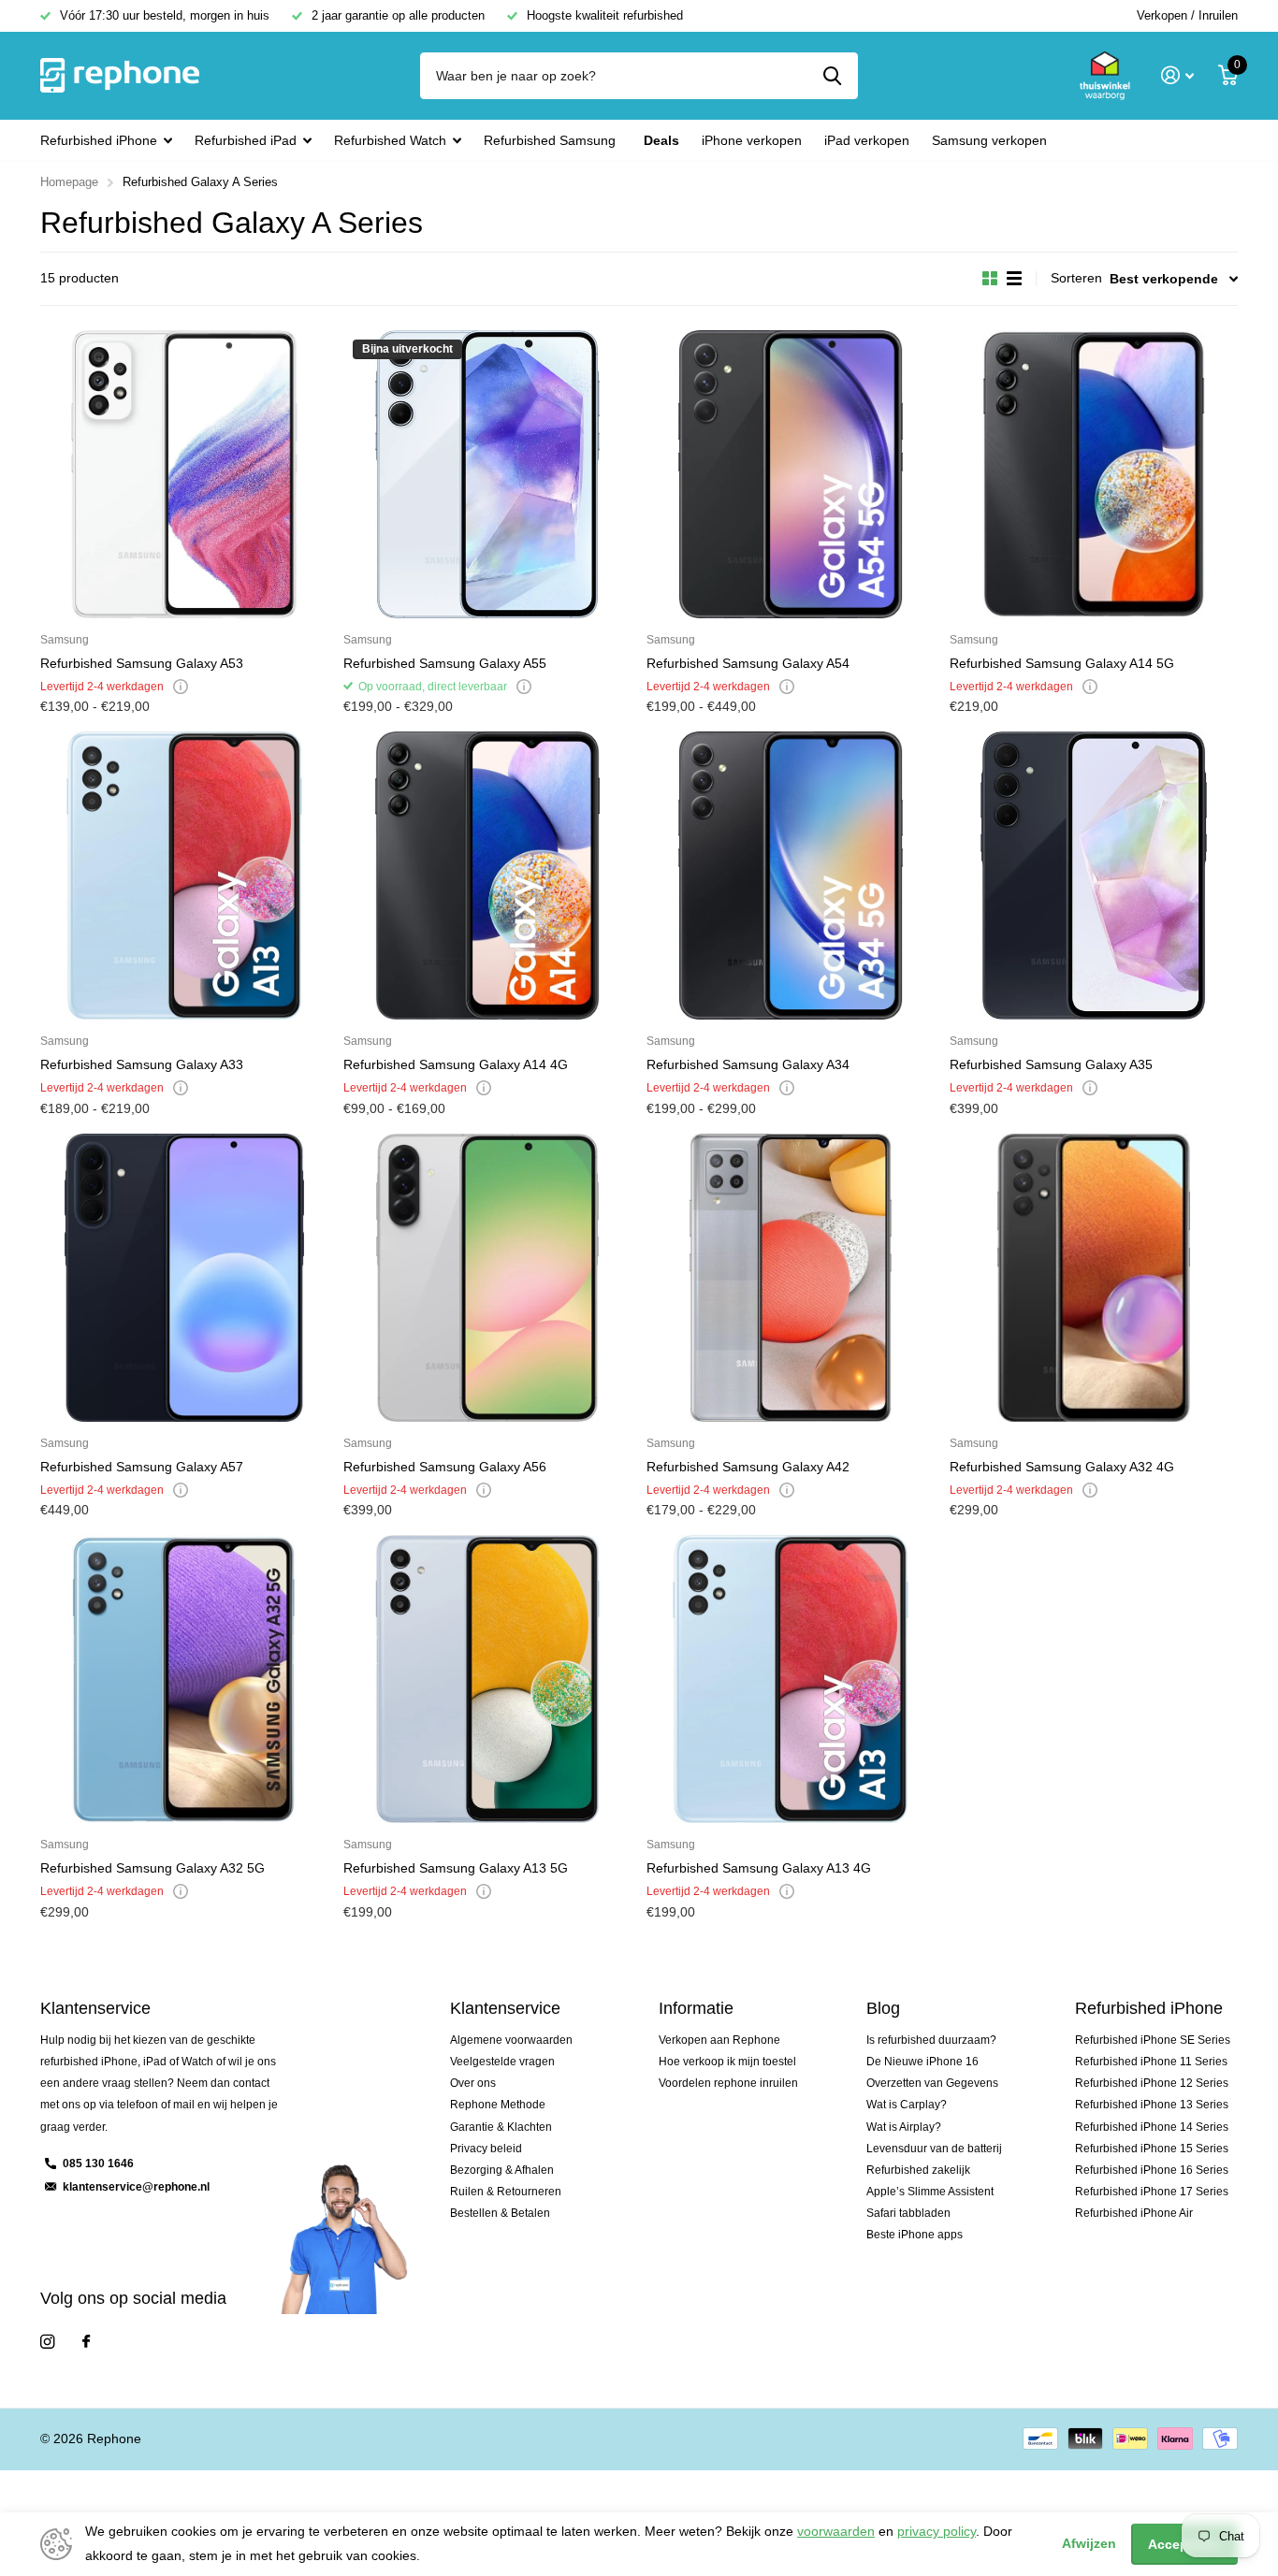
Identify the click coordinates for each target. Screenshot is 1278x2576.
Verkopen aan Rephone (719, 2040)
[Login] (1177, 75)
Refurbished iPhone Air (1134, 2213)
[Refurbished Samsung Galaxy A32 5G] (184, 1679)
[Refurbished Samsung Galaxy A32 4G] (1094, 1278)
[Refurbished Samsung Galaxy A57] (184, 1278)
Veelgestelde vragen (502, 2062)
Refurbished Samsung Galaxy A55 (445, 663)
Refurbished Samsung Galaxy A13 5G (456, 1868)
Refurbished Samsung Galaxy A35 (1051, 1064)
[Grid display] (990, 279)
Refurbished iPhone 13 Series (1152, 2105)
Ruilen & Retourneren (506, 2192)
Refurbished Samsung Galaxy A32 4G (1062, 1467)
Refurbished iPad (246, 140)
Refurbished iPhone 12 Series (1152, 2083)
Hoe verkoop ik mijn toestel (727, 2062)
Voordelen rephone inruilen (728, 2083)
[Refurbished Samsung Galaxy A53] (184, 474)
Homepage (69, 182)
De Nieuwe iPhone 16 (922, 2062)
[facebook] (86, 2342)
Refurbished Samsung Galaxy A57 (142, 1467)
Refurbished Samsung (550, 140)
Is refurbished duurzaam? (931, 2040)
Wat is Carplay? (907, 2105)
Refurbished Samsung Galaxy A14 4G (456, 1064)
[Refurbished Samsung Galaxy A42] (791, 1278)
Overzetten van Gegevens (932, 2083)
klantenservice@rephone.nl (136, 2187)
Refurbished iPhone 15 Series (1152, 2149)
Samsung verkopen (989, 140)
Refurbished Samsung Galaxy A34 (748, 1064)
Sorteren (1076, 278)
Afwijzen (1089, 2543)
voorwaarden (836, 2531)
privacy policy (937, 2531)
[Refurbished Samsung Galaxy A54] (791, 474)
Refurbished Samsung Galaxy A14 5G (1062, 663)
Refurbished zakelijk (918, 2170)
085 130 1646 (98, 2164)
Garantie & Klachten (501, 2127)
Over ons (473, 2083)
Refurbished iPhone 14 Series (1152, 2127)
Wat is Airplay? (904, 2127)
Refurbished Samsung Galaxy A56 (445, 1467)
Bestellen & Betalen (500, 2213)
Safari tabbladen (908, 2213)
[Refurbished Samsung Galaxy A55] (487, 474)
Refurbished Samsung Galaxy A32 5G (152, 1868)
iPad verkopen (867, 140)
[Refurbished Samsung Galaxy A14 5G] (1094, 474)
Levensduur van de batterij (934, 2149)
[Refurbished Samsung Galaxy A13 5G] (487, 1679)
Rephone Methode (498, 2105)
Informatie (696, 2008)
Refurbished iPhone (99, 140)
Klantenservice (505, 2008)
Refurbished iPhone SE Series (1153, 2040)
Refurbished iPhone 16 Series (1152, 2170)
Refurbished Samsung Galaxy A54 (748, 663)
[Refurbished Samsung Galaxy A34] (791, 876)
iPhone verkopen (752, 140)
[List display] (1014, 279)
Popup (181, 687)
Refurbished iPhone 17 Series (1152, 2192)
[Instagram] (47, 2342)
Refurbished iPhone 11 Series (1151, 2062)
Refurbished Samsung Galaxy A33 (142, 1064)
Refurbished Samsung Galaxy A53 (142, 663)
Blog (883, 2008)
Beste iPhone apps (915, 2235)
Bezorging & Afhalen (502, 2170)
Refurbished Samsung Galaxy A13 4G (759, 1868)
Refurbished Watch (390, 140)
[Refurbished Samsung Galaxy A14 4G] (487, 876)
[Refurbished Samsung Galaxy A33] (184, 876)
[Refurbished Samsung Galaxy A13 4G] (791, 1679)
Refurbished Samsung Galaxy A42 (748, 1467)
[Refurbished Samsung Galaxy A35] (1094, 876)
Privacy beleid (486, 2149)
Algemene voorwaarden (511, 2040)
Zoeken (832, 76)
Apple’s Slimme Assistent (930, 2192)
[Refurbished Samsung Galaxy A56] (487, 1278)
